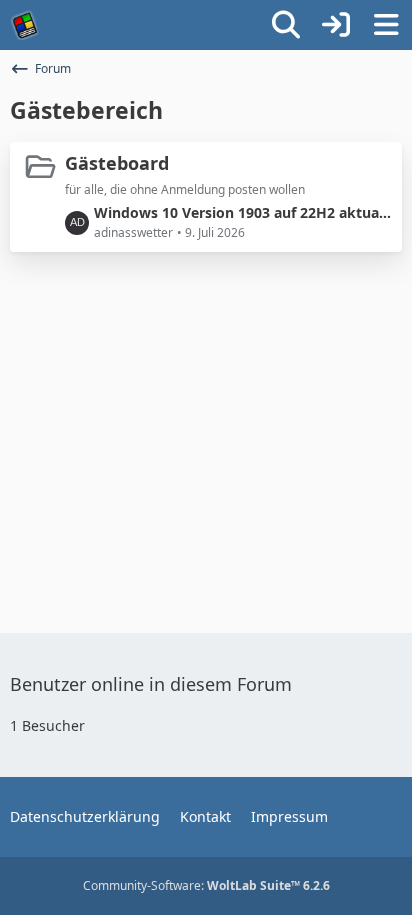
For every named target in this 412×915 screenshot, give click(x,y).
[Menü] (386, 25)
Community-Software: (206, 885)
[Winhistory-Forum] (25, 25)
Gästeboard (117, 163)
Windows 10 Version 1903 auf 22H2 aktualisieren (243, 212)
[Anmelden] (336, 25)
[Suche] (286, 25)
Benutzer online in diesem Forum (151, 684)
